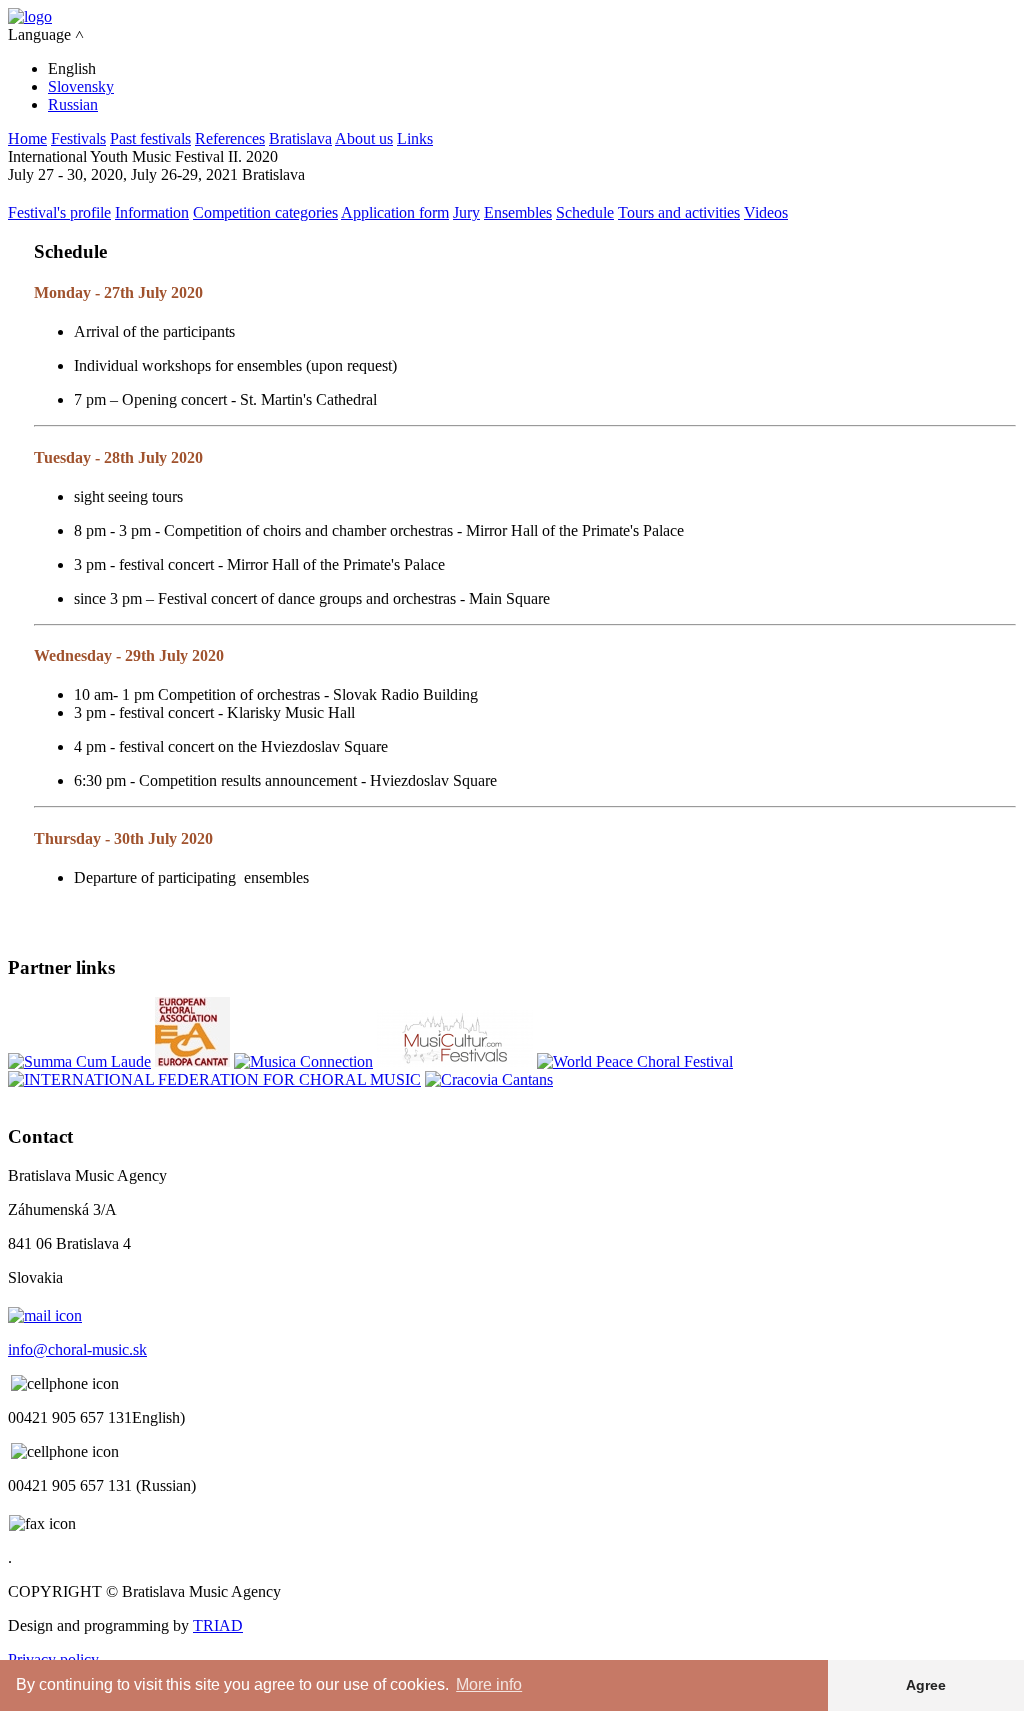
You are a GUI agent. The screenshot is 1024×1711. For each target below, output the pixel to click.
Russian (73, 104)
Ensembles (518, 212)
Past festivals (150, 138)
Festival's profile (59, 212)
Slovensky (81, 86)
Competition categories (265, 212)
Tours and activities (679, 212)
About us (364, 138)
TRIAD (218, 1625)
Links (415, 138)
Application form (395, 212)
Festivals (78, 138)
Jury (466, 212)
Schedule (585, 212)
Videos (766, 212)
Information (152, 212)
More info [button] (489, 1684)
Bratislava (300, 138)
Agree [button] (926, 1685)
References (230, 138)
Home (27, 138)
